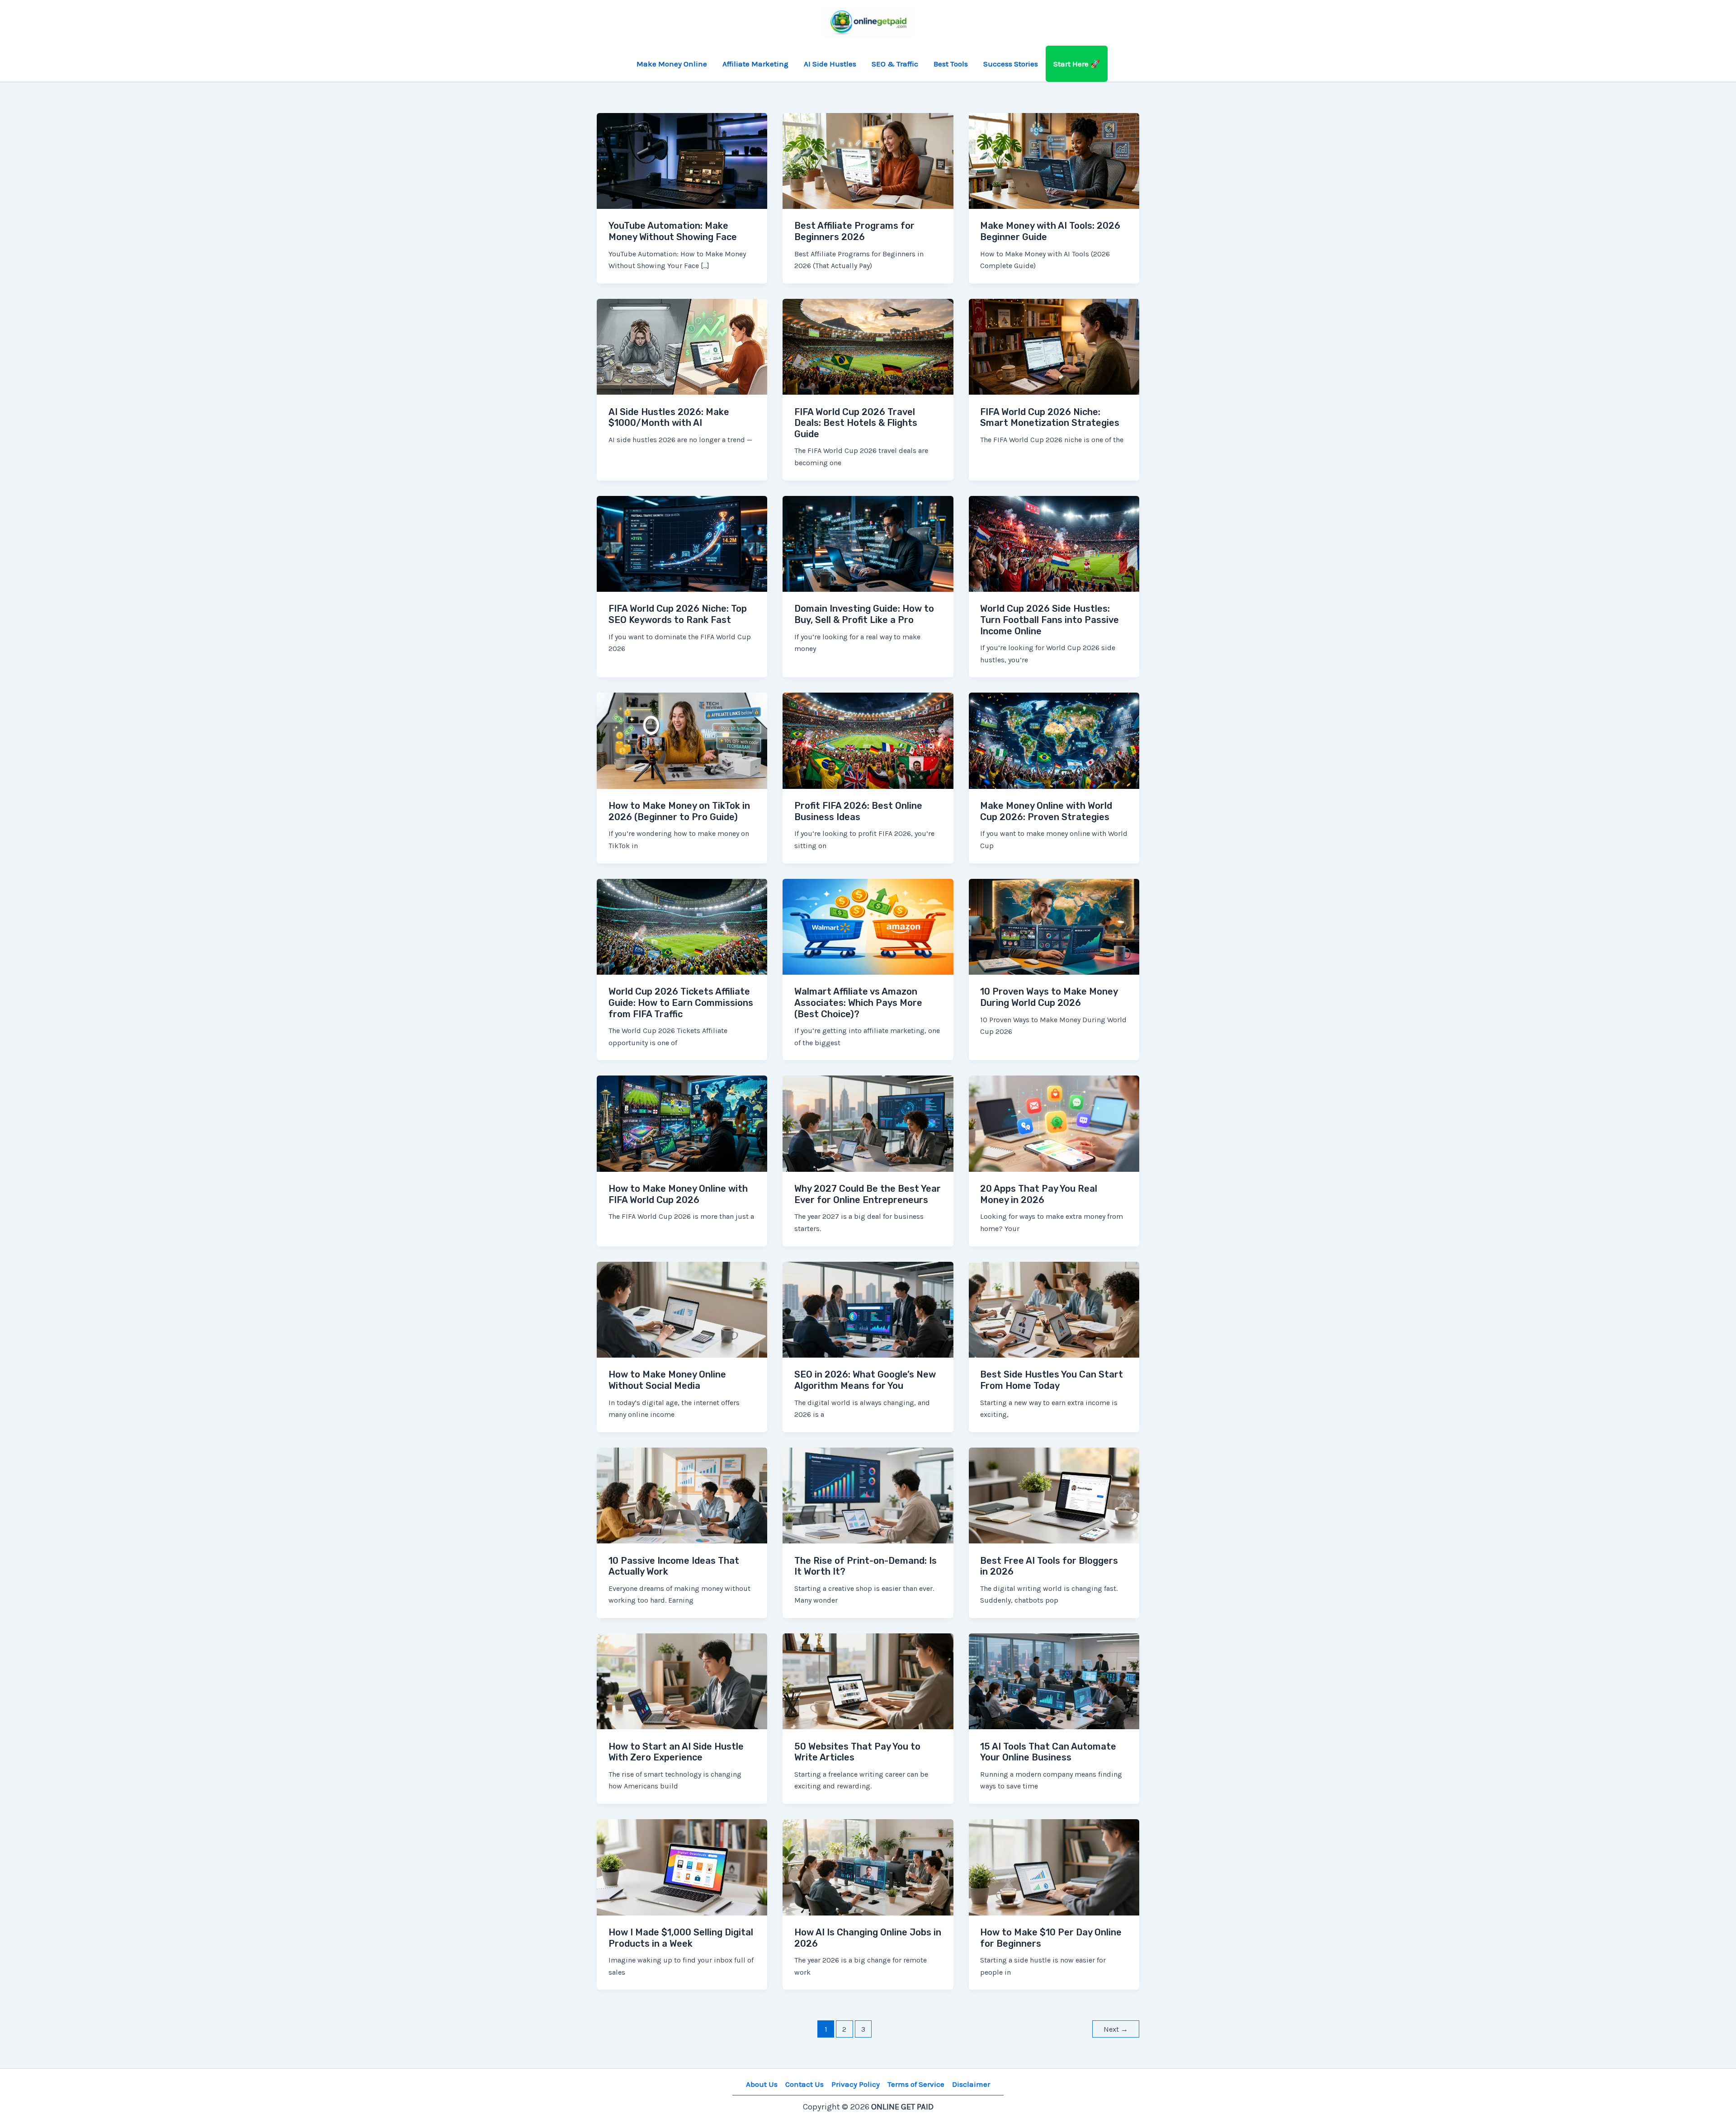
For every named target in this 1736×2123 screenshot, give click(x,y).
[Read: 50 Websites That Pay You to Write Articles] (868, 1680)
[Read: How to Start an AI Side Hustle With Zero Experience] (682, 1680)
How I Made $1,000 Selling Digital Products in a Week (681, 1938)
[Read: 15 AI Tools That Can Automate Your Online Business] (1054, 1680)
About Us (762, 2084)
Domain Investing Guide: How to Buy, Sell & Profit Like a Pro (864, 614)
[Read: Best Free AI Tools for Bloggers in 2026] (1054, 1495)
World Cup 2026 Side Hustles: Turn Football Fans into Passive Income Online (1050, 620)
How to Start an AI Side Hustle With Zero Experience (676, 1752)
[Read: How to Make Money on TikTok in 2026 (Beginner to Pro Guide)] (682, 740)
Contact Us (804, 2084)
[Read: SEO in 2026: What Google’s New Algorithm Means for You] (868, 1309)
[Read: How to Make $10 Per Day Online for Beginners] (1054, 1866)
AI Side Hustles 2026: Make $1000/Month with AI (669, 418)
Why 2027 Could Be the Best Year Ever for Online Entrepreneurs (868, 1194)
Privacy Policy (856, 2084)
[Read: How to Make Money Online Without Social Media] (682, 1309)
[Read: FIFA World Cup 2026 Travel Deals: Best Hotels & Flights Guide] (868, 346)
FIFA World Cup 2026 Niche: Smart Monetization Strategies (1050, 418)
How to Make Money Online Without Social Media (667, 1380)
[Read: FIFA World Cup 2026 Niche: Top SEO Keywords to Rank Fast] (682, 543)
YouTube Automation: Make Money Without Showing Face (673, 231)
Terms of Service (916, 2084)
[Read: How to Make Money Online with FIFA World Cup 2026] (682, 1123)
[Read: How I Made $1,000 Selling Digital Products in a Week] (682, 1866)
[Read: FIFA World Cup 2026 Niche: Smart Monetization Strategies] (1054, 346)
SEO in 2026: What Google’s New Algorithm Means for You (865, 1380)
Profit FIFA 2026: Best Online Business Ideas (858, 811)
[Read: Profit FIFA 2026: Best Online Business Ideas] (868, 740)
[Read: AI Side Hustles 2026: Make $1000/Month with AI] (682, 346)
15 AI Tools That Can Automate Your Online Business (1048, 1752)
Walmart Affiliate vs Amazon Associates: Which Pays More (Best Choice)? (858, 1003)
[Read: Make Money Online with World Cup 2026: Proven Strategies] (1054, 740)
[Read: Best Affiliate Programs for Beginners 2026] (868, 160)
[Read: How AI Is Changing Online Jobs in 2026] (868, 1866)
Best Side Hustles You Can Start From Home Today (1052, 1380)
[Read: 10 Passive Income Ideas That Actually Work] (682, 1495)
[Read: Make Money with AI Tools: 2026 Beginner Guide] (1054, 160)
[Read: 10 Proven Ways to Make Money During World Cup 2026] (1054, 926)
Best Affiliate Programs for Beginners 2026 (854, 231)
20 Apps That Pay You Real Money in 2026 (1039, 1194)
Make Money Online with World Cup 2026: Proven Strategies (1046, 811)
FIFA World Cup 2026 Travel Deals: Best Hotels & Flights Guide (856, 423)
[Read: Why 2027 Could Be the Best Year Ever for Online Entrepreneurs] (868, 1123)
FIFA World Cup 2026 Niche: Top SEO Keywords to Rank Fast (678, 614)
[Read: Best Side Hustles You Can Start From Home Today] (1054, 1309)
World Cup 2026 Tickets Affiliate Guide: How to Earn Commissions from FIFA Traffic (681, 1003)
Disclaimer (971, 2084)
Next (1116, 2029)
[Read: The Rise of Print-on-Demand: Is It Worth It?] (868, 1495)
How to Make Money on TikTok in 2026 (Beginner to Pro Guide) (679, 811)
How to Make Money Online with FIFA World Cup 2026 (678, 1194)
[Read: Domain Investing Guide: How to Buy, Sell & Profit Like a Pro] (868, 543)
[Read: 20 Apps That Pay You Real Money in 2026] (1054, 1123)
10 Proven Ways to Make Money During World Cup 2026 (1049, 997)
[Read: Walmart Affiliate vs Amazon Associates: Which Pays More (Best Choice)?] (868, 926)
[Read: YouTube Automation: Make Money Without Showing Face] (682, 160)
